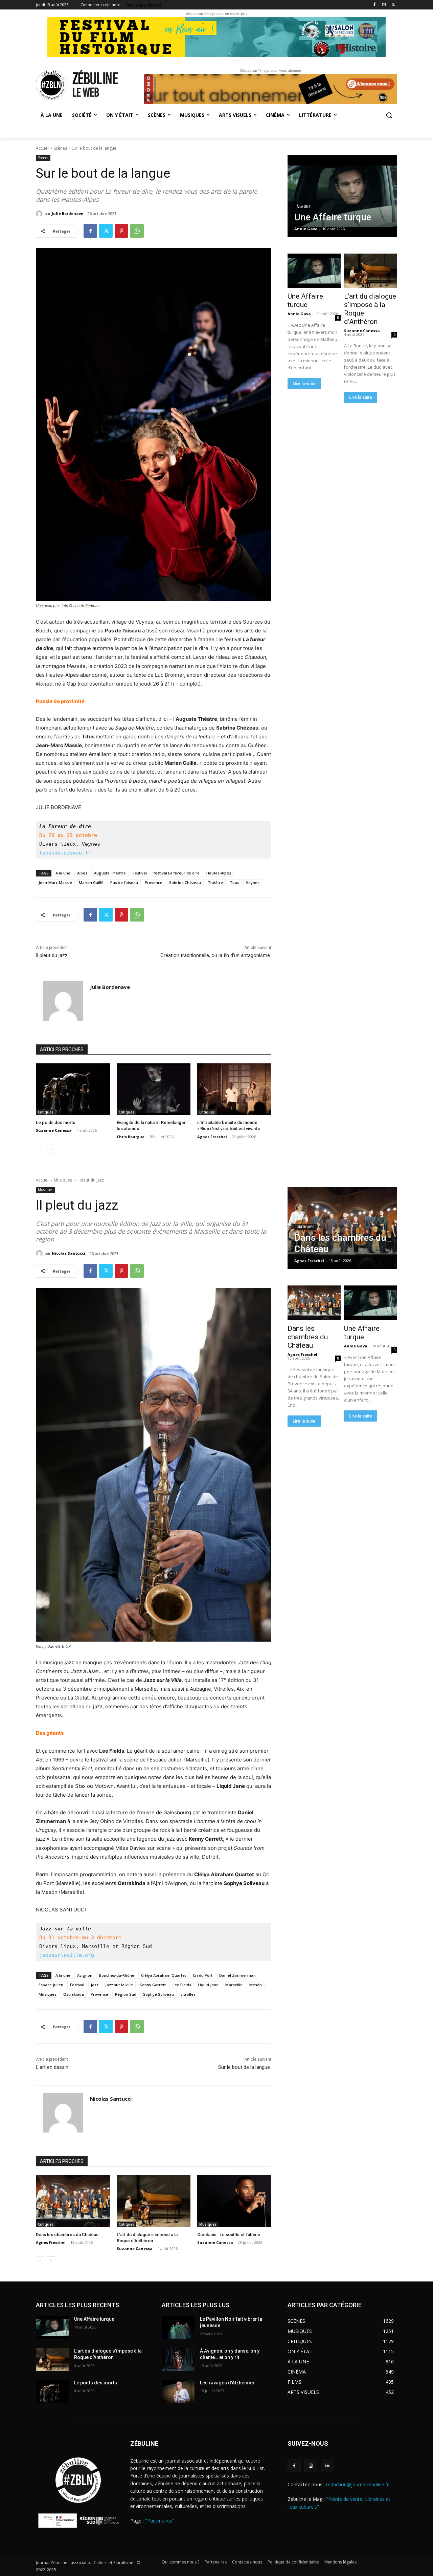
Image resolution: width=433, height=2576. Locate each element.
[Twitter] (393, 5)
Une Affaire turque (305, 300)
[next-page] (51, 1149)
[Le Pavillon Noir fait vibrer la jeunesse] (178, 2328)
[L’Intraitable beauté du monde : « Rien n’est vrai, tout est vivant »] (234, 1089)
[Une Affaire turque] (342, 196)
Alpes (82, 873)
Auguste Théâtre (110, 873)
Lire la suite (304, 384)
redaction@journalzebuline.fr (357, 2484)
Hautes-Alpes (219, 873)
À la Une (304, 207)
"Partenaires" (160, 2521)
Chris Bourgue (131, 1137)
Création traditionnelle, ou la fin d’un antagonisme (216, 955)
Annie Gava (299, 314)
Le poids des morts (55, 1122)
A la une (63, 873)
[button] (389, 115)
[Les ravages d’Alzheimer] (178, 2391)
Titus (234, 882)
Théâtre (215, 882)
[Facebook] (375, 5)
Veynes (253, 882)
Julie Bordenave (67, 213)
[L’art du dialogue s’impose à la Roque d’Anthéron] (370, 271)
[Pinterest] (121, 231)
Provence (154, 882)
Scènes (60, 148)
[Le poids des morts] (73, 1089)
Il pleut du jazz (52, 955)
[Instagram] (384, 5)
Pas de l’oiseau (124, 882)
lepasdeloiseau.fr (65, 853)
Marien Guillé (91, 882)
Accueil (43, 148)
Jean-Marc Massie (55, 882)
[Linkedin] (327, 2465)
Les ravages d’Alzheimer (227, 2383)
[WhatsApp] (137, 231)
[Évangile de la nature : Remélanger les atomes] (154, 1089)
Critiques (46, 1112)
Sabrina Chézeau (185, 882)
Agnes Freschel (212, 1137)
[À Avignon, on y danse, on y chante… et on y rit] (178, 2359)
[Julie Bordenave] (40, 214)
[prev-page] (40, 1149)
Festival (140, 873)
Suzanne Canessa (54, 1130)
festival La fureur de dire (177, 873)
